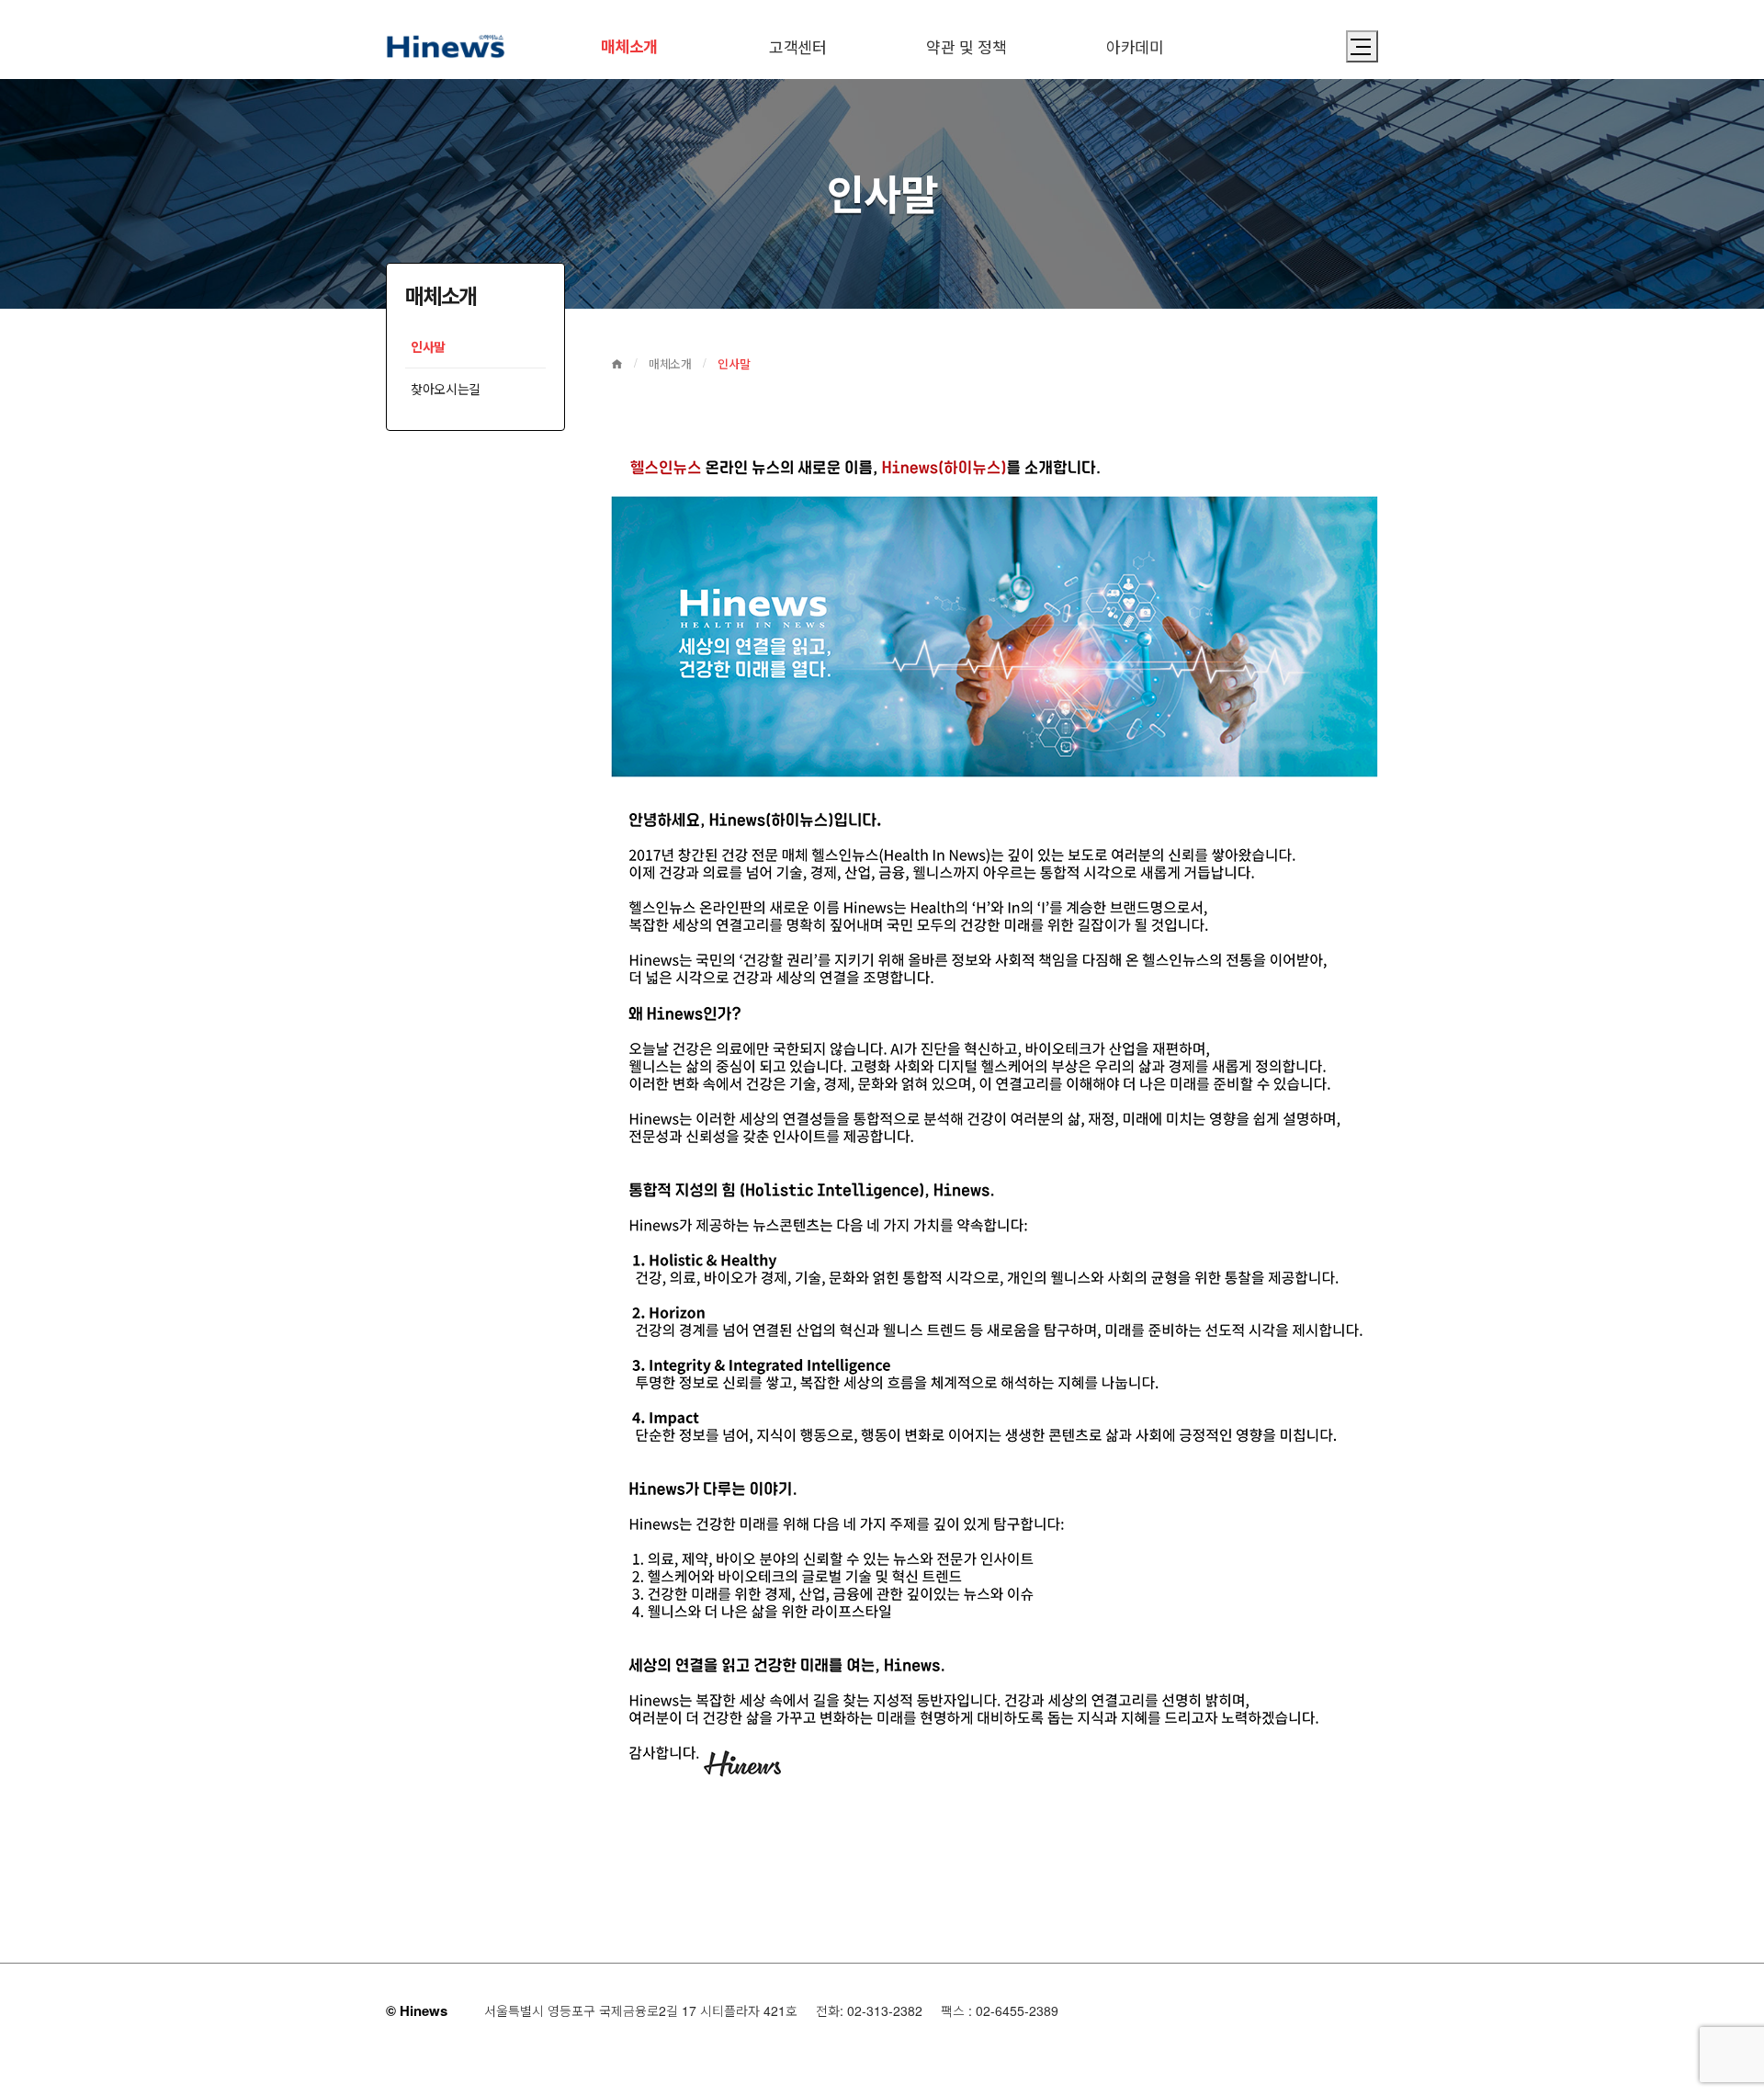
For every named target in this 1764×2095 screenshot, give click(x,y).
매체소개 (629, 46)
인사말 (428, 346)
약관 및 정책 (966, 46)
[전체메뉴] (1362, 46)
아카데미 (1135, 46)
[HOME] (617, 363)
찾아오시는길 (446, 389)
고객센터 (797, 46)
